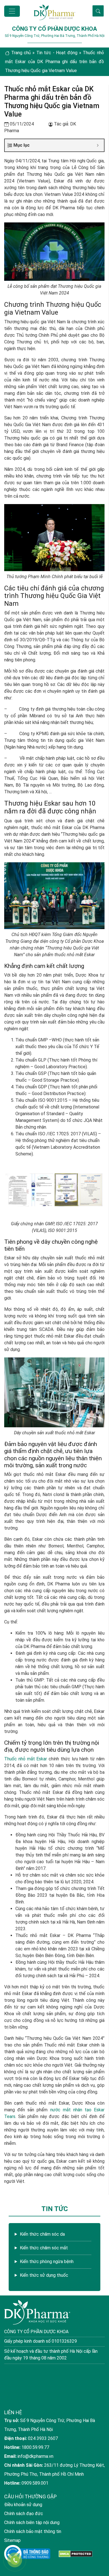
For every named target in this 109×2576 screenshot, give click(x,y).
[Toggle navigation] (12, 11)
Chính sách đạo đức (24, 2514)
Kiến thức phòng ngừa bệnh (47, 2262)
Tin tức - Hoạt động (57, 53)
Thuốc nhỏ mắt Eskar (26, 1759)
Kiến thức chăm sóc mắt (44, 2248)
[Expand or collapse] (98, 145)
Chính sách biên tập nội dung (32, 2522)
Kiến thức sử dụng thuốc (44, 2275)
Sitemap (12, 2540)
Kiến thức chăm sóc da (42, 2234)
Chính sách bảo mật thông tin (33, 2531)
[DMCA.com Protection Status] (76, 2554)
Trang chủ (21, 53)
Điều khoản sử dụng (23, 2505)
